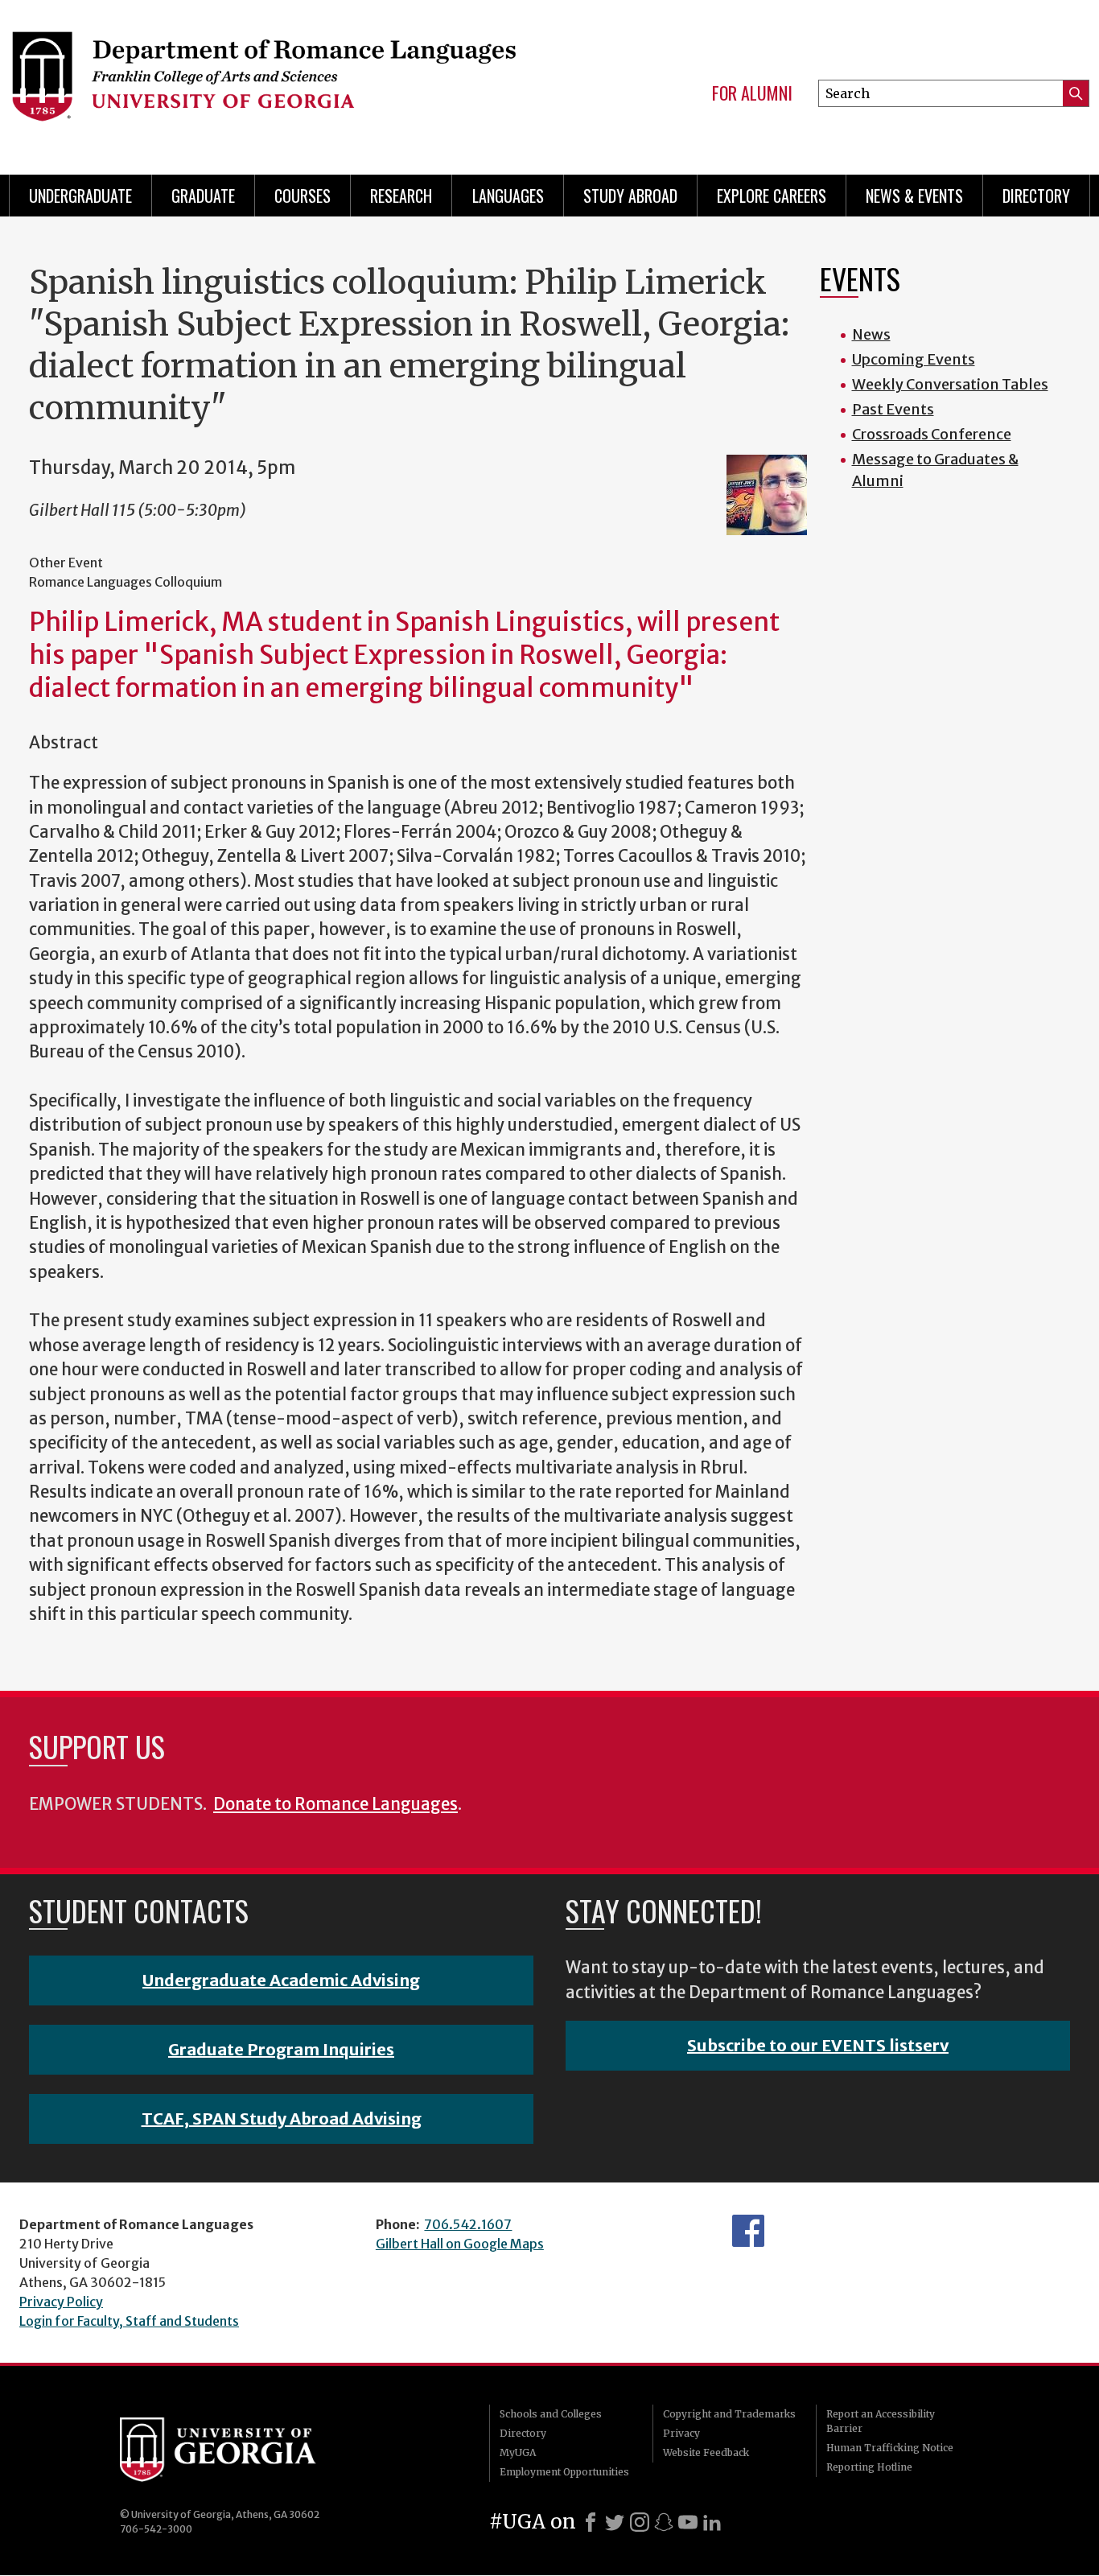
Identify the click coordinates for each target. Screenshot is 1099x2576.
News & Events (914, 196)
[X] (615, 2522)
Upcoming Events (914, 359)
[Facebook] (591, 2522)
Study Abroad (630, 196)
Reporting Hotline (869, 2467)
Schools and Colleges (551, 2414)
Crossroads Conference (932, 434)
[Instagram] (640, 2522)
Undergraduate (80, 196)
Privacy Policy (61, 2302)
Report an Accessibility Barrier (881, 2421)
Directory (1036, 196)
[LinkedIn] (712, 2522)
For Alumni (752, 93)
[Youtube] (688, 2522)
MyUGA (518, 2452)
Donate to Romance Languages (335, 1804)
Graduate (203, 196)
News (871, 334)
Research (401, 196)
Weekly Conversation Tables (950, 384)
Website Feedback (706, 2452)
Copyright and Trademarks (729, 2414)
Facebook (748, 2231)
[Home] (263, 80)
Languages (508, 196)
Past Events (893, 409)
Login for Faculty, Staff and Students (129, 2321)
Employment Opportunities (564, 2472)
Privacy (681, 2433)
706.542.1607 (468, 2224)
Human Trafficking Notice (890, 2448)
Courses (303, 196)
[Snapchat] (664, 2522)
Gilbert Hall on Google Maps (460, 2244)
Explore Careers (772, 196)
